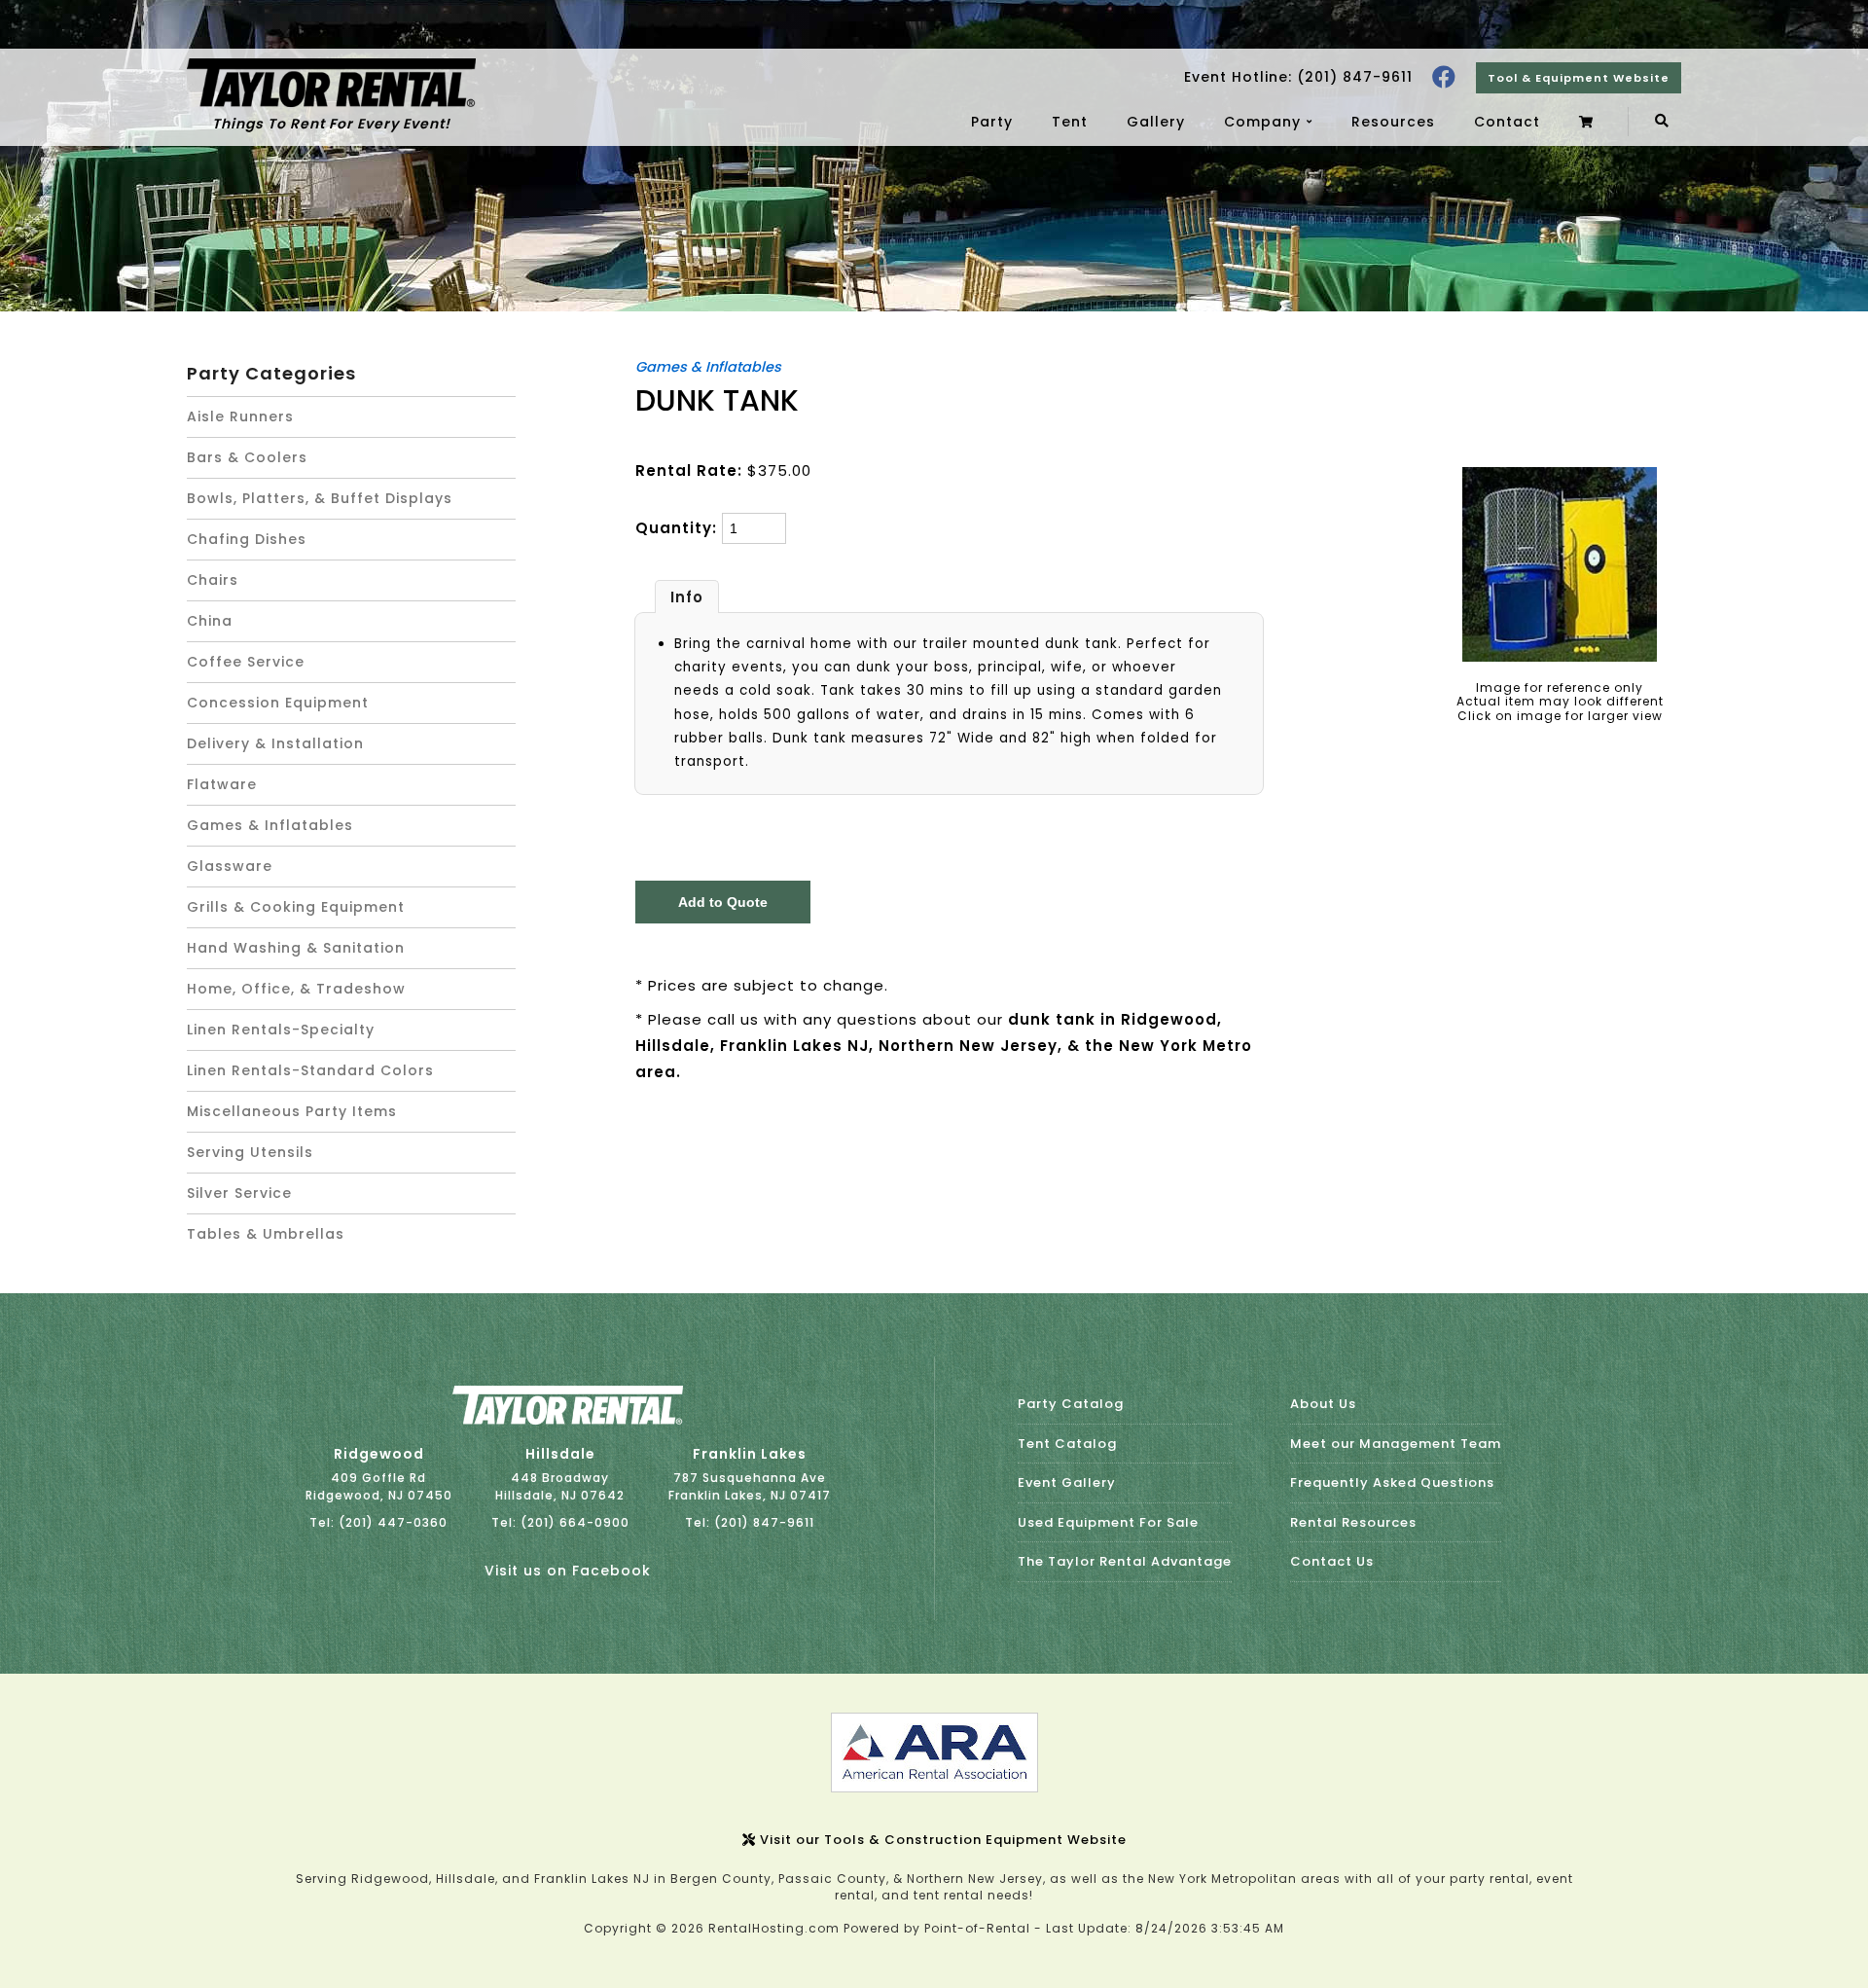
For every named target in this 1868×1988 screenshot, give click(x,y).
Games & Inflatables (270, 825)
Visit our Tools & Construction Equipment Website (941, 1840)
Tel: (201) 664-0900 (560, 1522)
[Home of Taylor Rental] (568, 1420)
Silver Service (239, 1193)
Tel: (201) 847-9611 (750, 1522)
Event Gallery (1067, 1482)
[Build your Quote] (1589, 122)
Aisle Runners (240, 416)
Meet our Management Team (1396, 1444)
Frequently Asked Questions (1392, 1482)
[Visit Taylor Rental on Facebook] (1444, 77)
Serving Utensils (250, 1152)
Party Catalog (1071, 1404)
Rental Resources (1353, 1522)
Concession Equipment (278, 703)
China (210, 621)
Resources (1393, 122)
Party (992, 122)
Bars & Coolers (247, 457)
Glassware (230, 866)
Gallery (1156, 122)
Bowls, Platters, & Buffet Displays (320, 498)
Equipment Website (1579, 78)
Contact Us (1332, 1561)
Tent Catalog (1067, 1444)
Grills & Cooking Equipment (296, 907)
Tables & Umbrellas (266, 1234)
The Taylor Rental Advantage (1125, 1561)
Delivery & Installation (275, 743)
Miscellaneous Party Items (292, 1111)
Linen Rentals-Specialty (281, 1030)
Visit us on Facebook (568, 1571)
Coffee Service (246, 662)
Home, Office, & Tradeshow (296, 989)
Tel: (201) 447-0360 (378, 1522)
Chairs (213, 580)
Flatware (222, 784)
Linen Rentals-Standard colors (310, 1070)
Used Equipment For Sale (1108, 1522)
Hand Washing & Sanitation (296, 948)
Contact (1507, 122)
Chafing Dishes (247, 539)
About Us (1323, 1404)
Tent (1070, 122)
